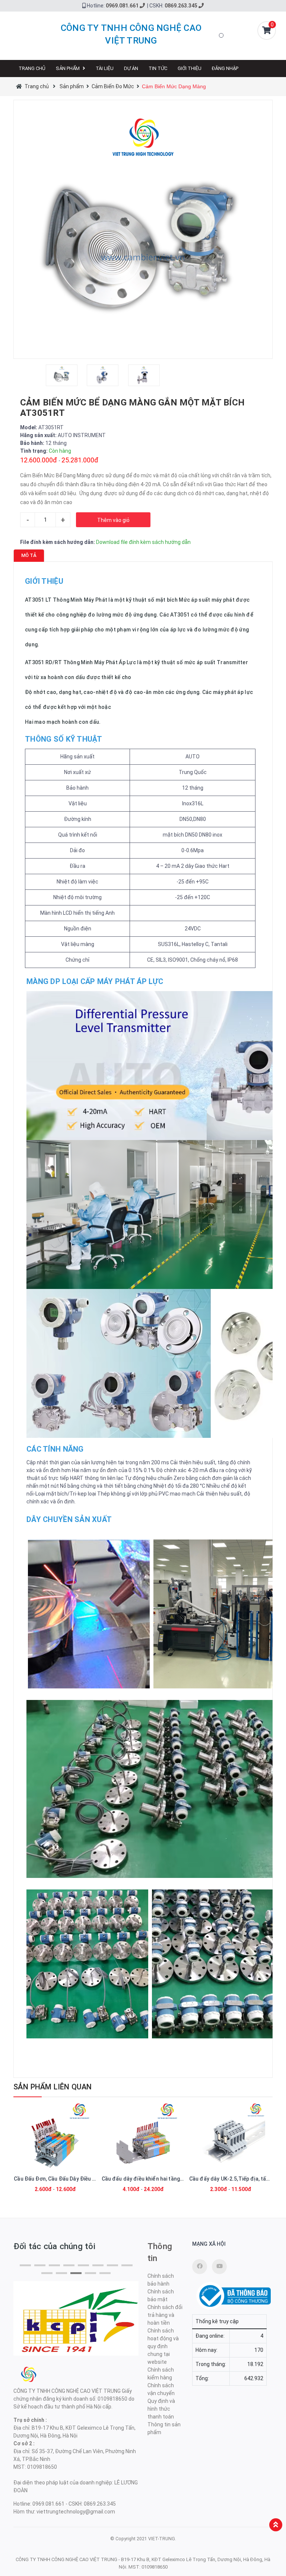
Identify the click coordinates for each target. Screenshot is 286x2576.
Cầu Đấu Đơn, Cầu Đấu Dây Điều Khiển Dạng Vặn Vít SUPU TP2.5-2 (94, 2179)
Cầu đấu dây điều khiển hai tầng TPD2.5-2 (153, 2179)
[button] (25, 2265)
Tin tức (158, 68)
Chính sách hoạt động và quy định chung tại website (163, 2346)
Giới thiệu (190, 68)
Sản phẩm (68, 68)
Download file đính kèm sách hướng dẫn (143, 542)
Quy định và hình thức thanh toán (161, 2409)
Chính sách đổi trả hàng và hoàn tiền (165, 2315)
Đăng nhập (225, 68)
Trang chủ (32, 68)
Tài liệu (105, 68)
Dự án (131, 68)
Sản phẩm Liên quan (53, 2087)
